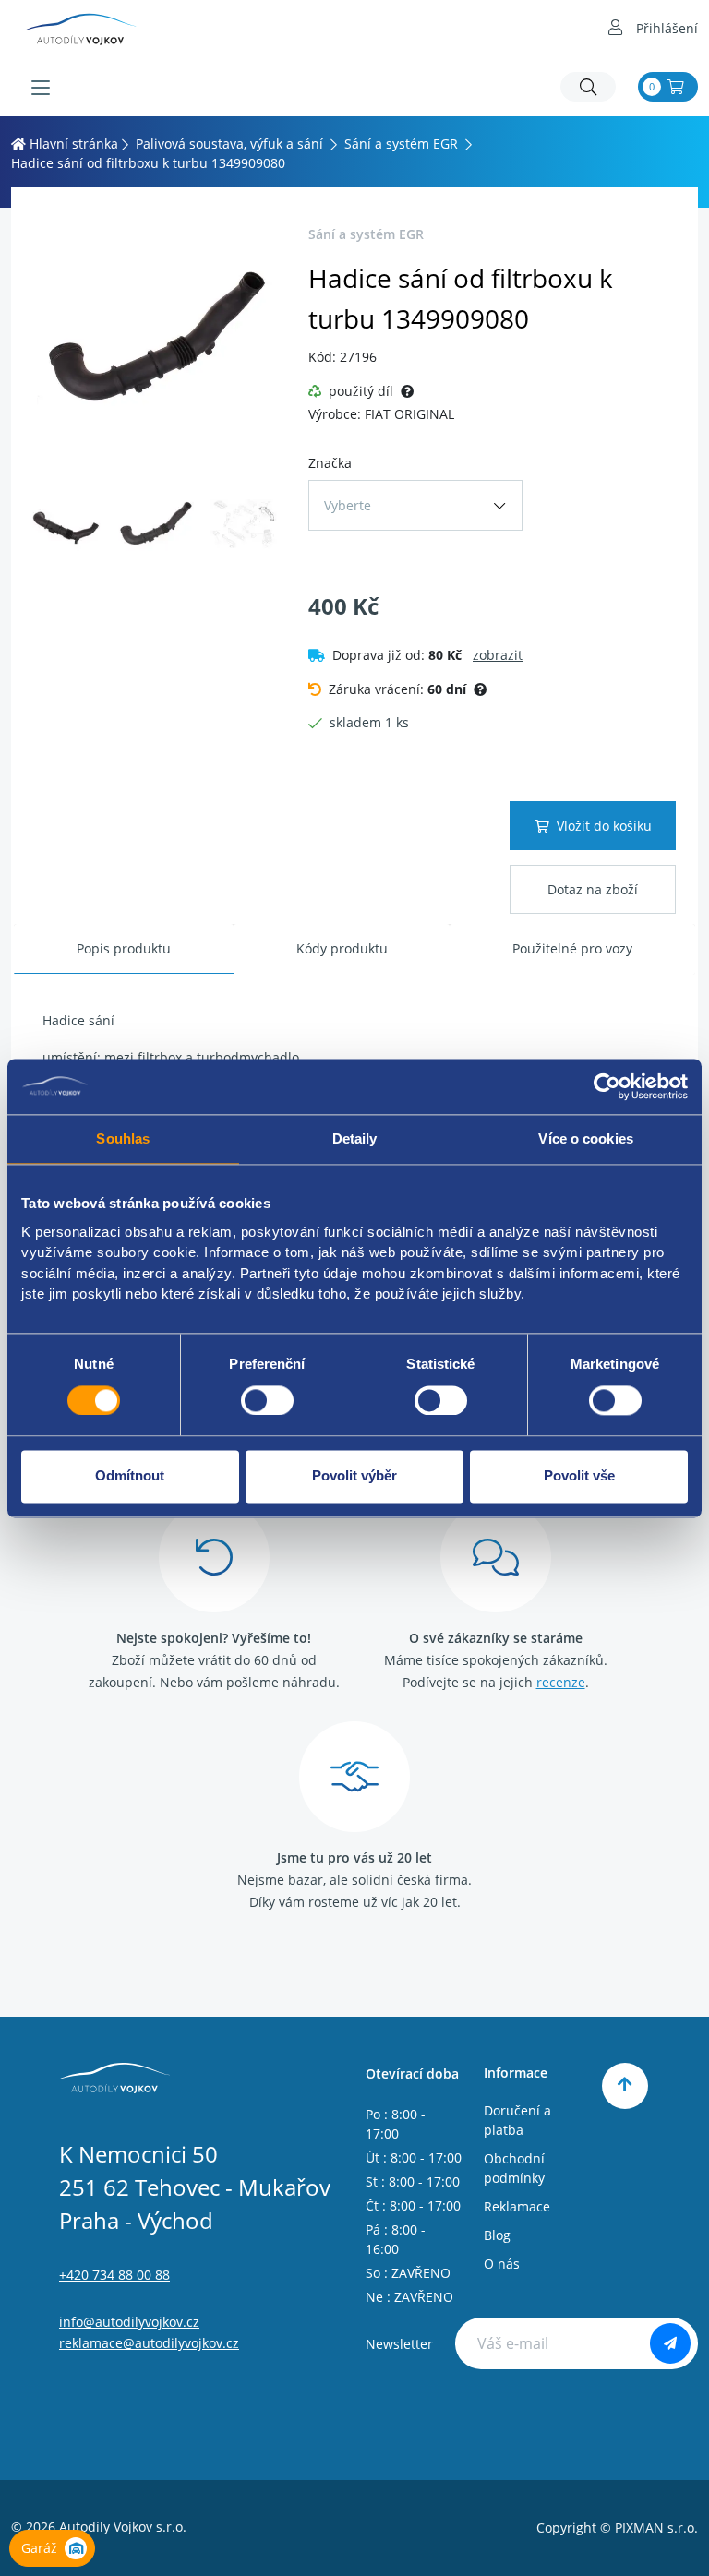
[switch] (267, 1400)
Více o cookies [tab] (585, 1138)
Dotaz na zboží (593, 889)
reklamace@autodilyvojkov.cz (149, 2343)
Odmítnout (130, 1476)
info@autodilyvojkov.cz (129, 2322)
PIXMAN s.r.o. (656, 2528)
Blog (497, 2235)
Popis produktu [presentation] (124, 948)
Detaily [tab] (355, 1138)
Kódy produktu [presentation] (342, 948)
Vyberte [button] (348, 505)
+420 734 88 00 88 (114, 2275)
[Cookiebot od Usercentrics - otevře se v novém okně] (607, 1086)
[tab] (124, 949)
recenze (561, 1682)
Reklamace (517, 2206)
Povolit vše (579, 1476)
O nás (502, 2264)
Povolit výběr (354, 1476)
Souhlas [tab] (123, 1138)
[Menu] (41, 88)
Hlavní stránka (74, 144)
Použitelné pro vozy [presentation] (572, 948)
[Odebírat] (670, 2343)
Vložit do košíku (604, 826)
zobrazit (498, 655)
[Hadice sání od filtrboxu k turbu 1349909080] (154, 341)
